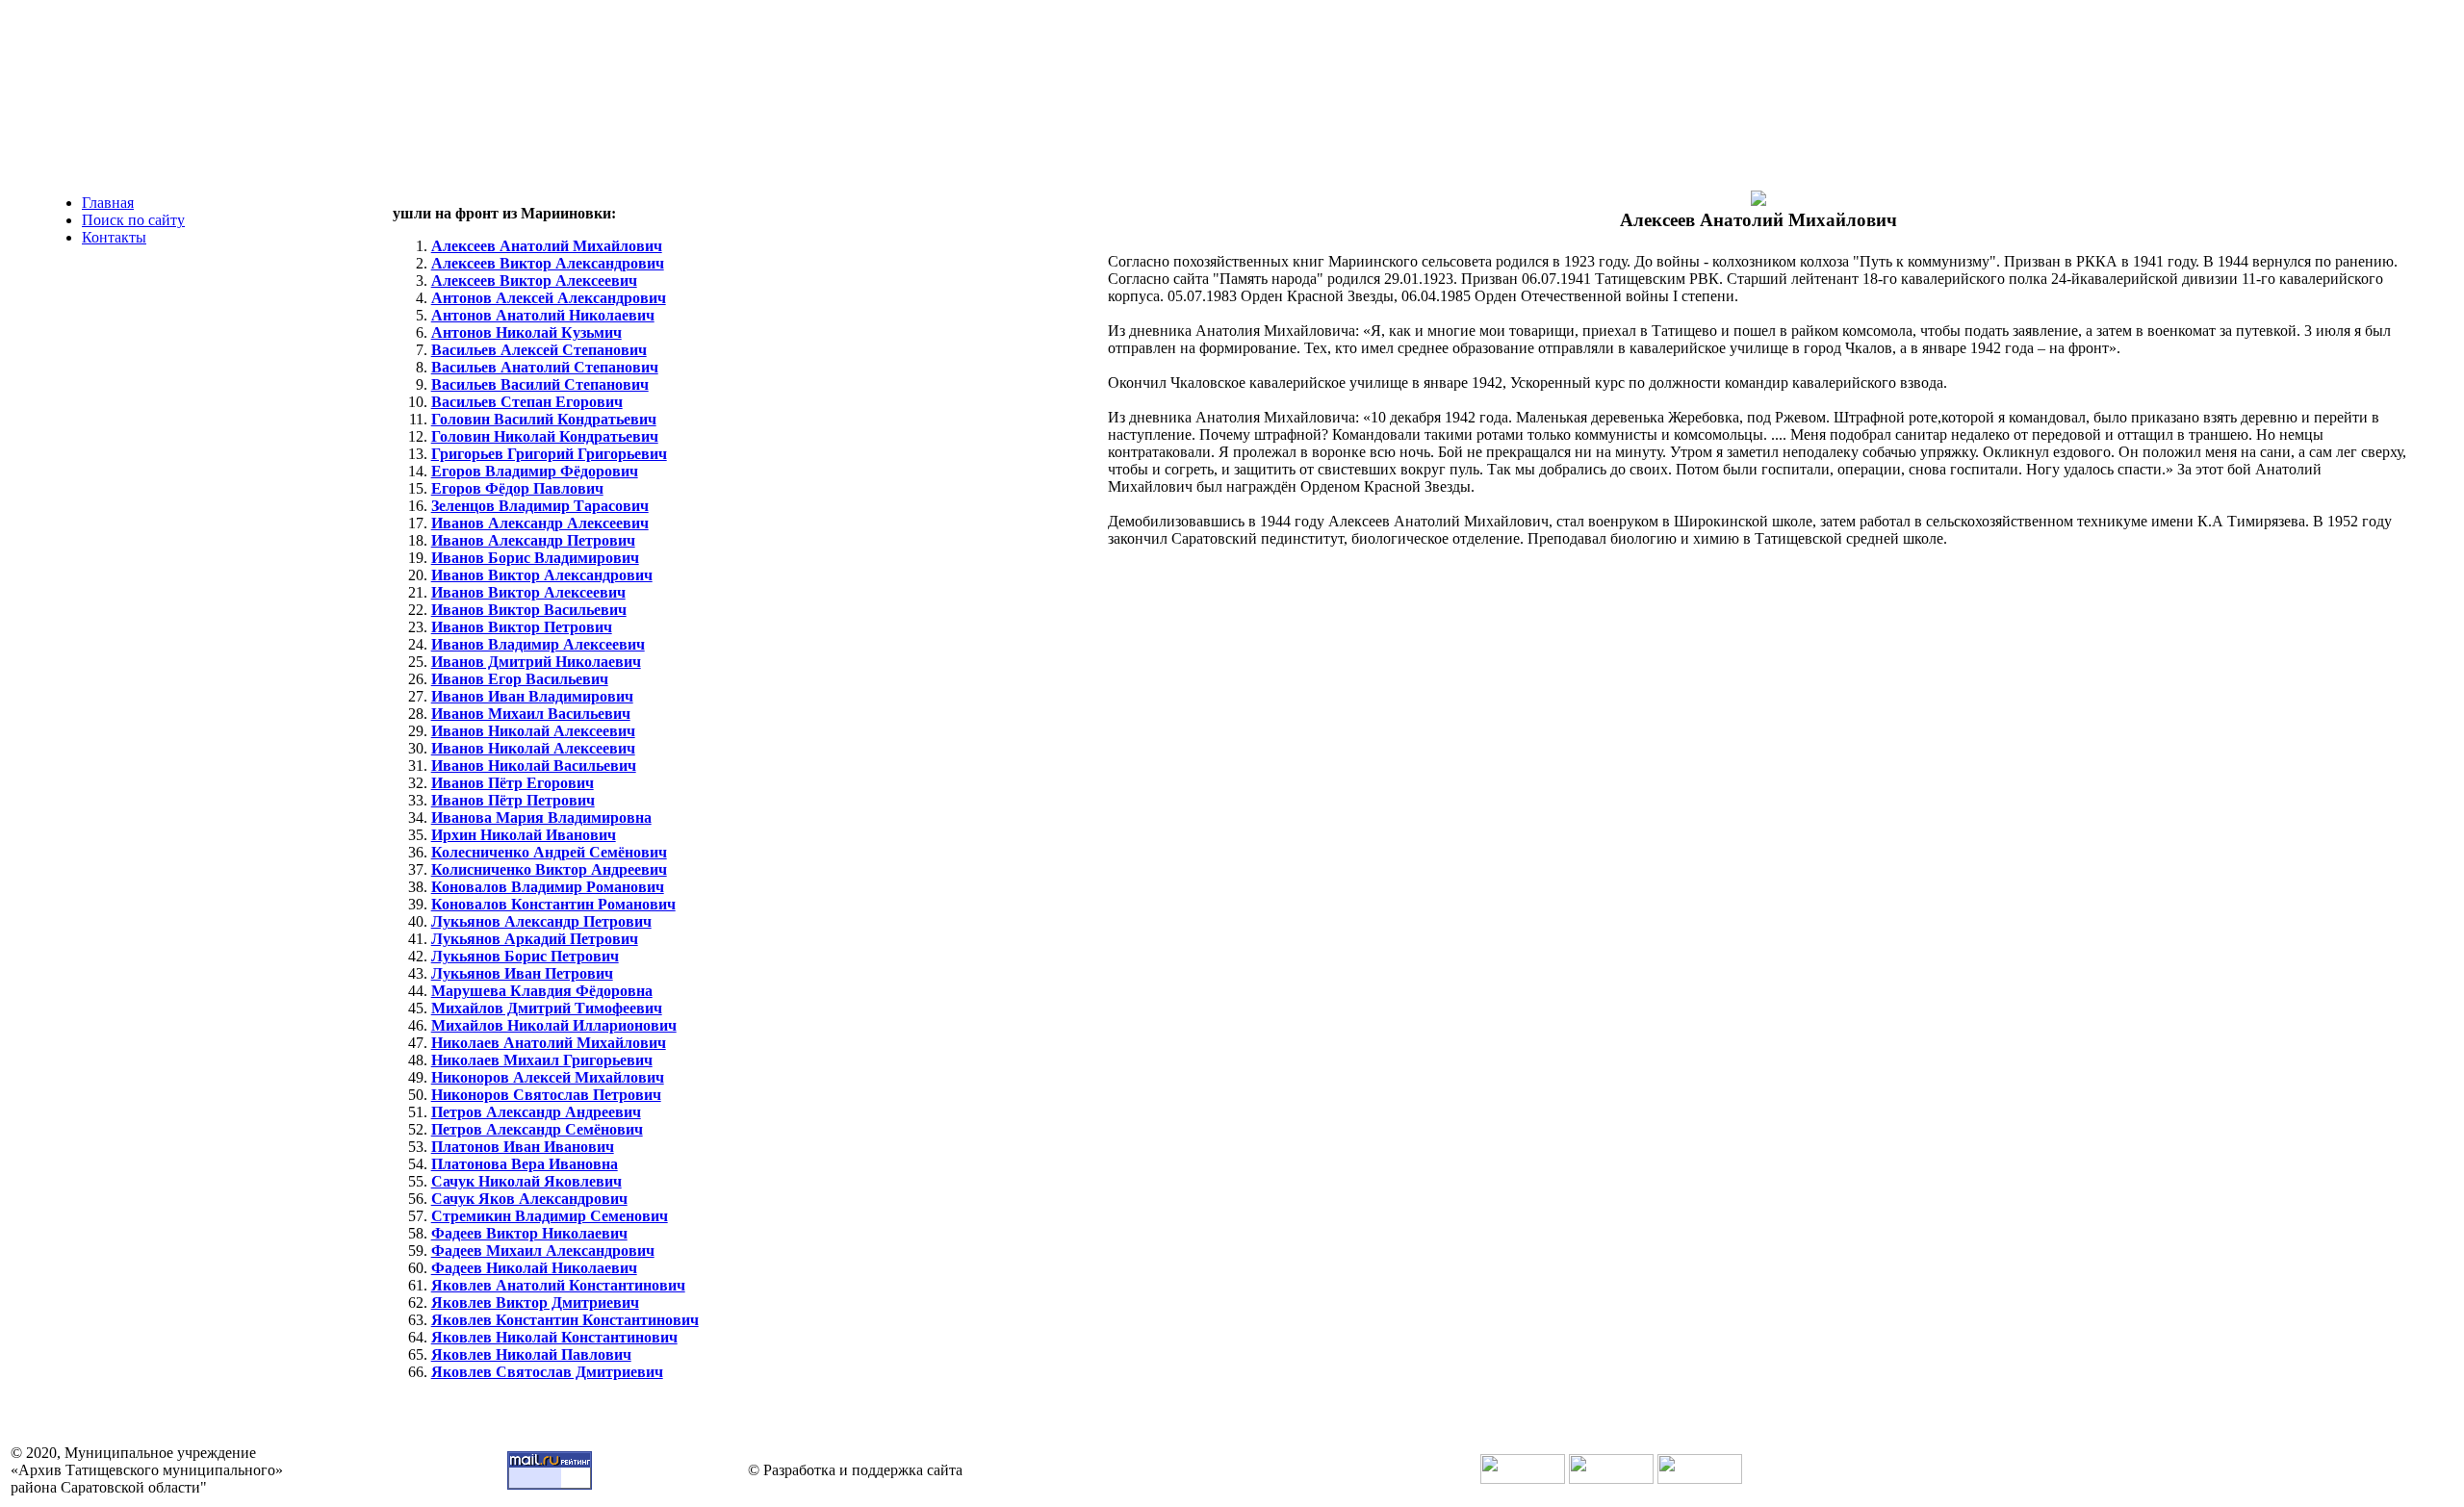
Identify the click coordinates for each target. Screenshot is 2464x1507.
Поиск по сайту (133, 220)
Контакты (114, 237)
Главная (108, 203)
